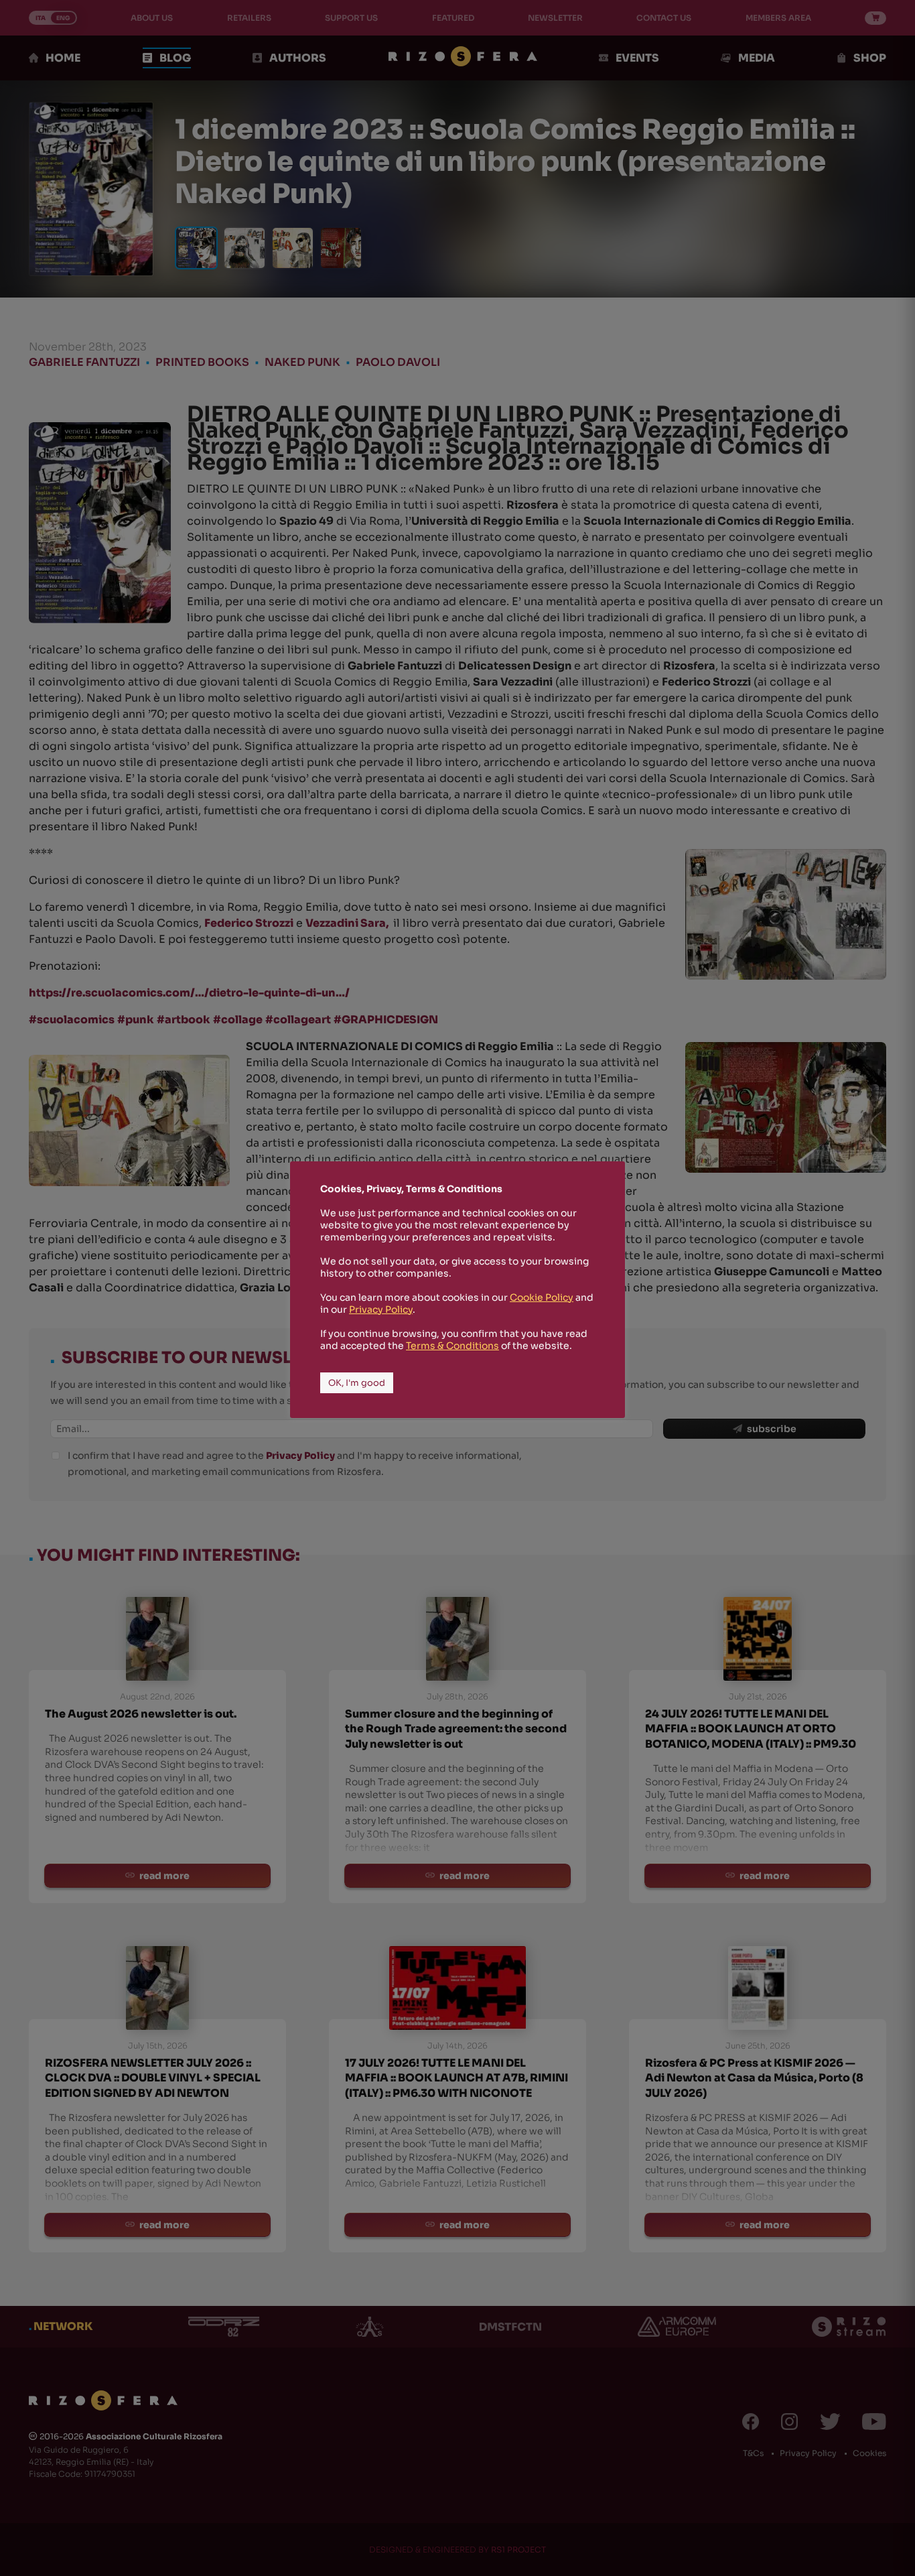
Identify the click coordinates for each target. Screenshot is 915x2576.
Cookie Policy (542, 1297)
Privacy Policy (381, 1309)
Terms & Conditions (452, 1346)
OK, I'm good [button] (357, 1383)
